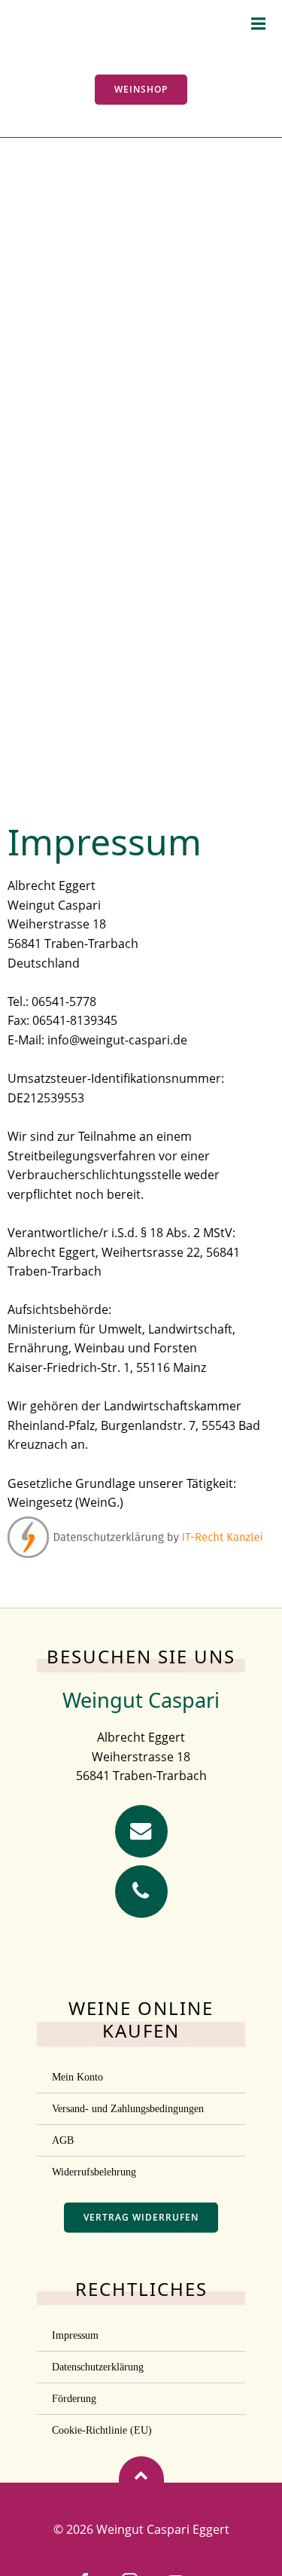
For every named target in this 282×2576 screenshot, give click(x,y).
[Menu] (259, 24)
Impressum (75, 2335)
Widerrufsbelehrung (94, 2172)
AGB (63, 2140)
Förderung (74, 2399)
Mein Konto (77, 2077)
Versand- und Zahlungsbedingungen (128, 2109)
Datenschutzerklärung (98, 2367)
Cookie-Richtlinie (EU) (102, 2430)
